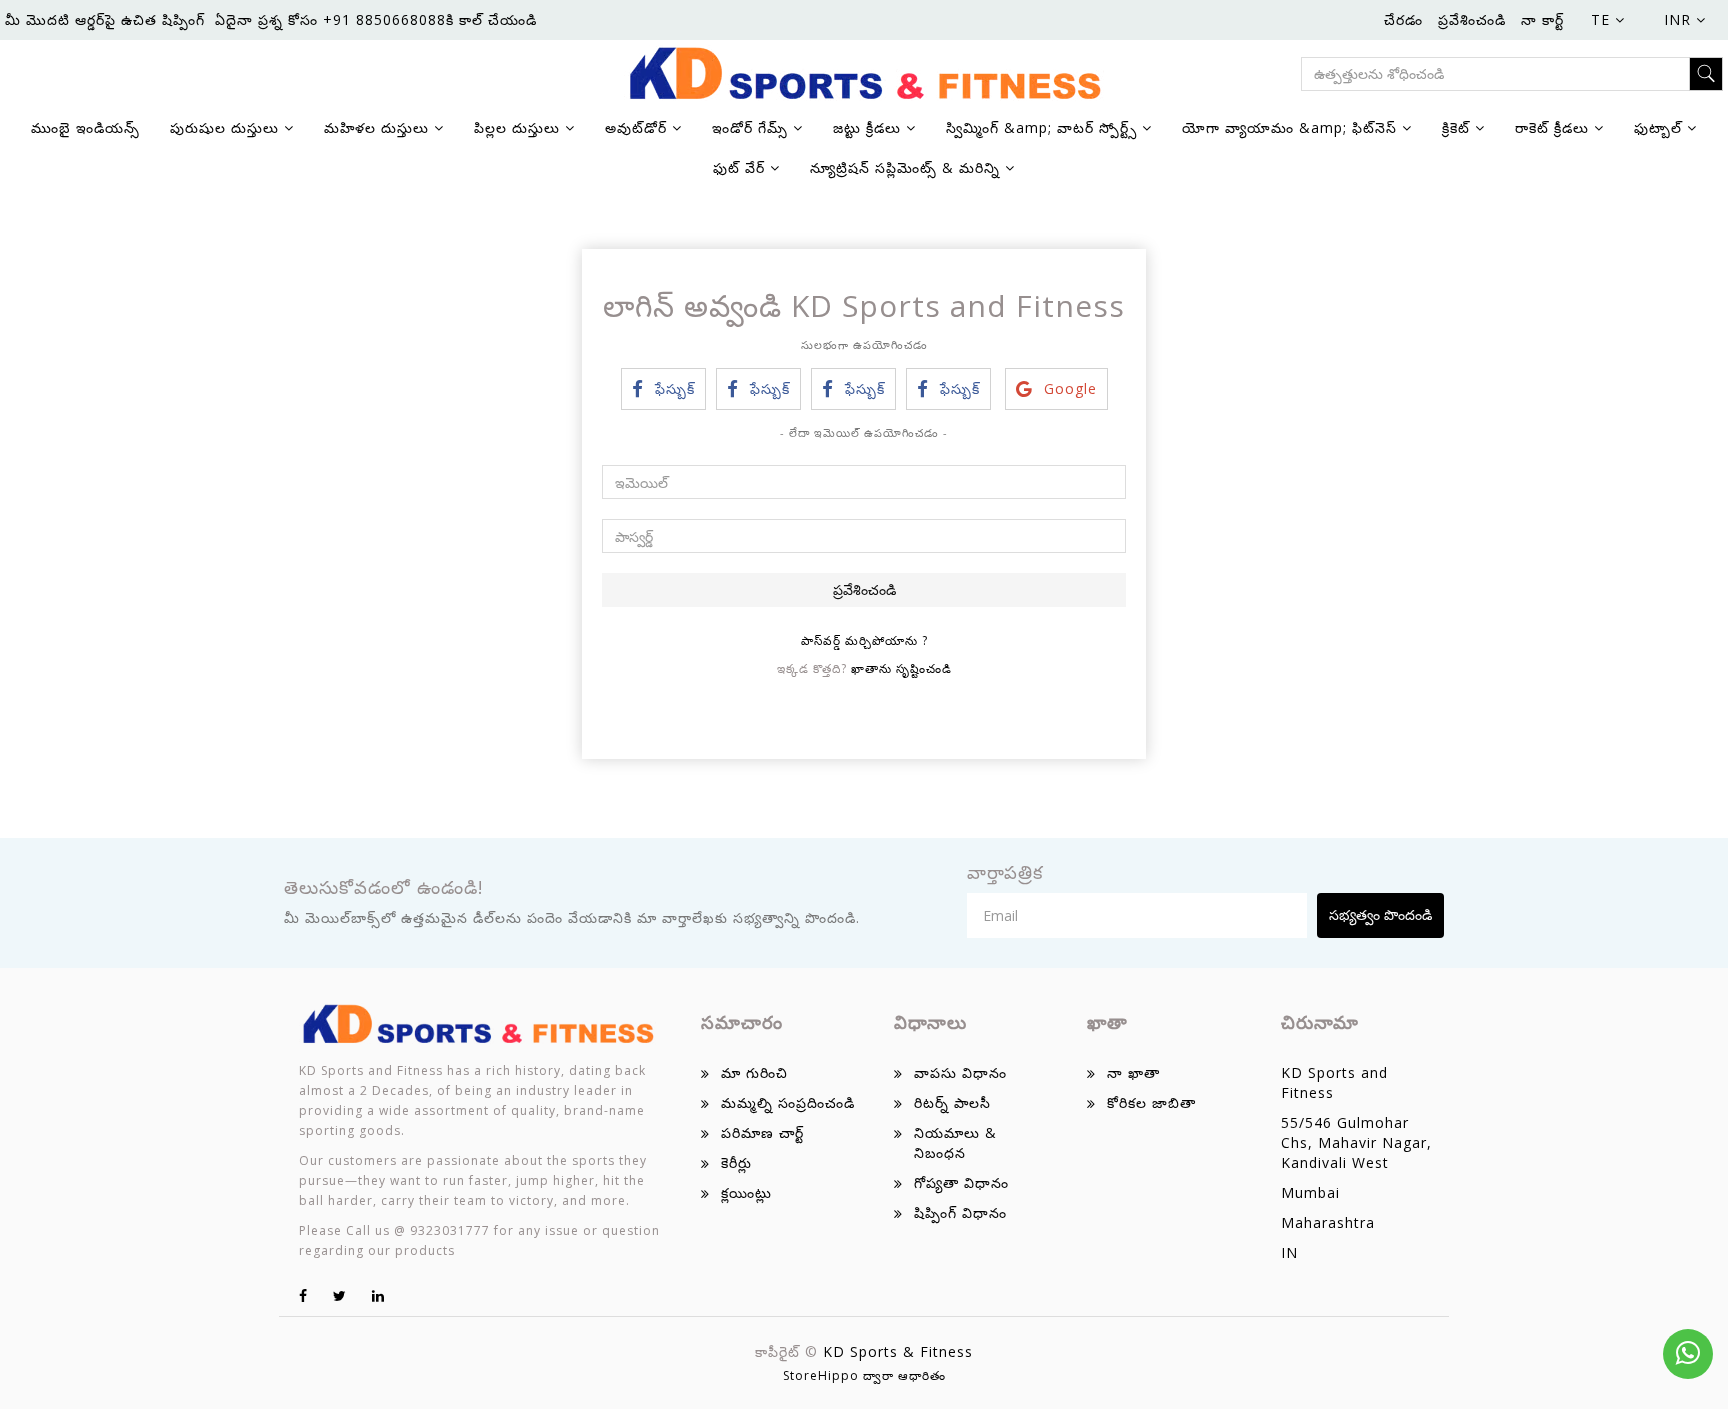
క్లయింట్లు (746, 1192)
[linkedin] (378, 1295)
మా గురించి (754, 1072)
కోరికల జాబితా (1151, 1102)
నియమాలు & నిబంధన (955, 1142)
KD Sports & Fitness (898, 1351)
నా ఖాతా (1133, 1072)
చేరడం (1403, 19)
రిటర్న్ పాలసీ (952, 1102)
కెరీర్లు (736, 1162)
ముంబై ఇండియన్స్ (85, 127)
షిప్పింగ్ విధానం (960, 1212)
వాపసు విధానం (960, 1072)
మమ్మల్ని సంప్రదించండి (788, 1102)
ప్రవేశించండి (1472, 19)
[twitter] (340, 1295)
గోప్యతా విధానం (961, 1182)
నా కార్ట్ (1542, 19)
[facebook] (303, 1295)
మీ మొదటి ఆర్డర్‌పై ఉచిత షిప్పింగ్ (105, 19)
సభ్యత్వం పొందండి (1380, 914)
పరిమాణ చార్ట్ (762, 1132)
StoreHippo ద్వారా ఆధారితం (864, 1375)
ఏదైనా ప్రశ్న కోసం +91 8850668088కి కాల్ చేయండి (376, 19)
